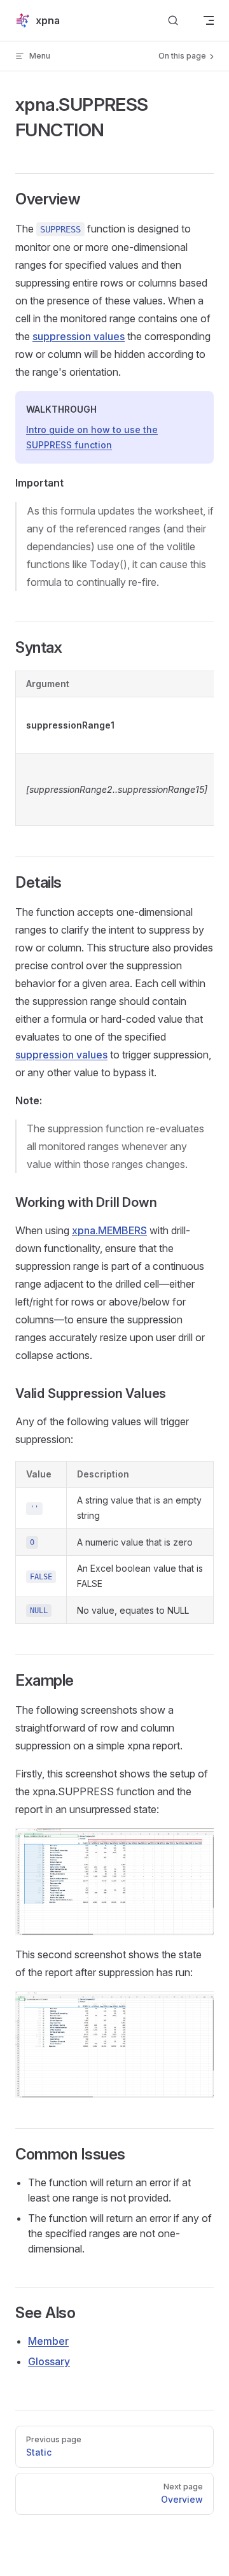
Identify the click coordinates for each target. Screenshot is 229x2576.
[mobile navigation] (209, 20)
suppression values (79, 336)
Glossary (49, 2361)
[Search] (173, 21)
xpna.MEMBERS (109, 1230)
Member (48, 2341)
